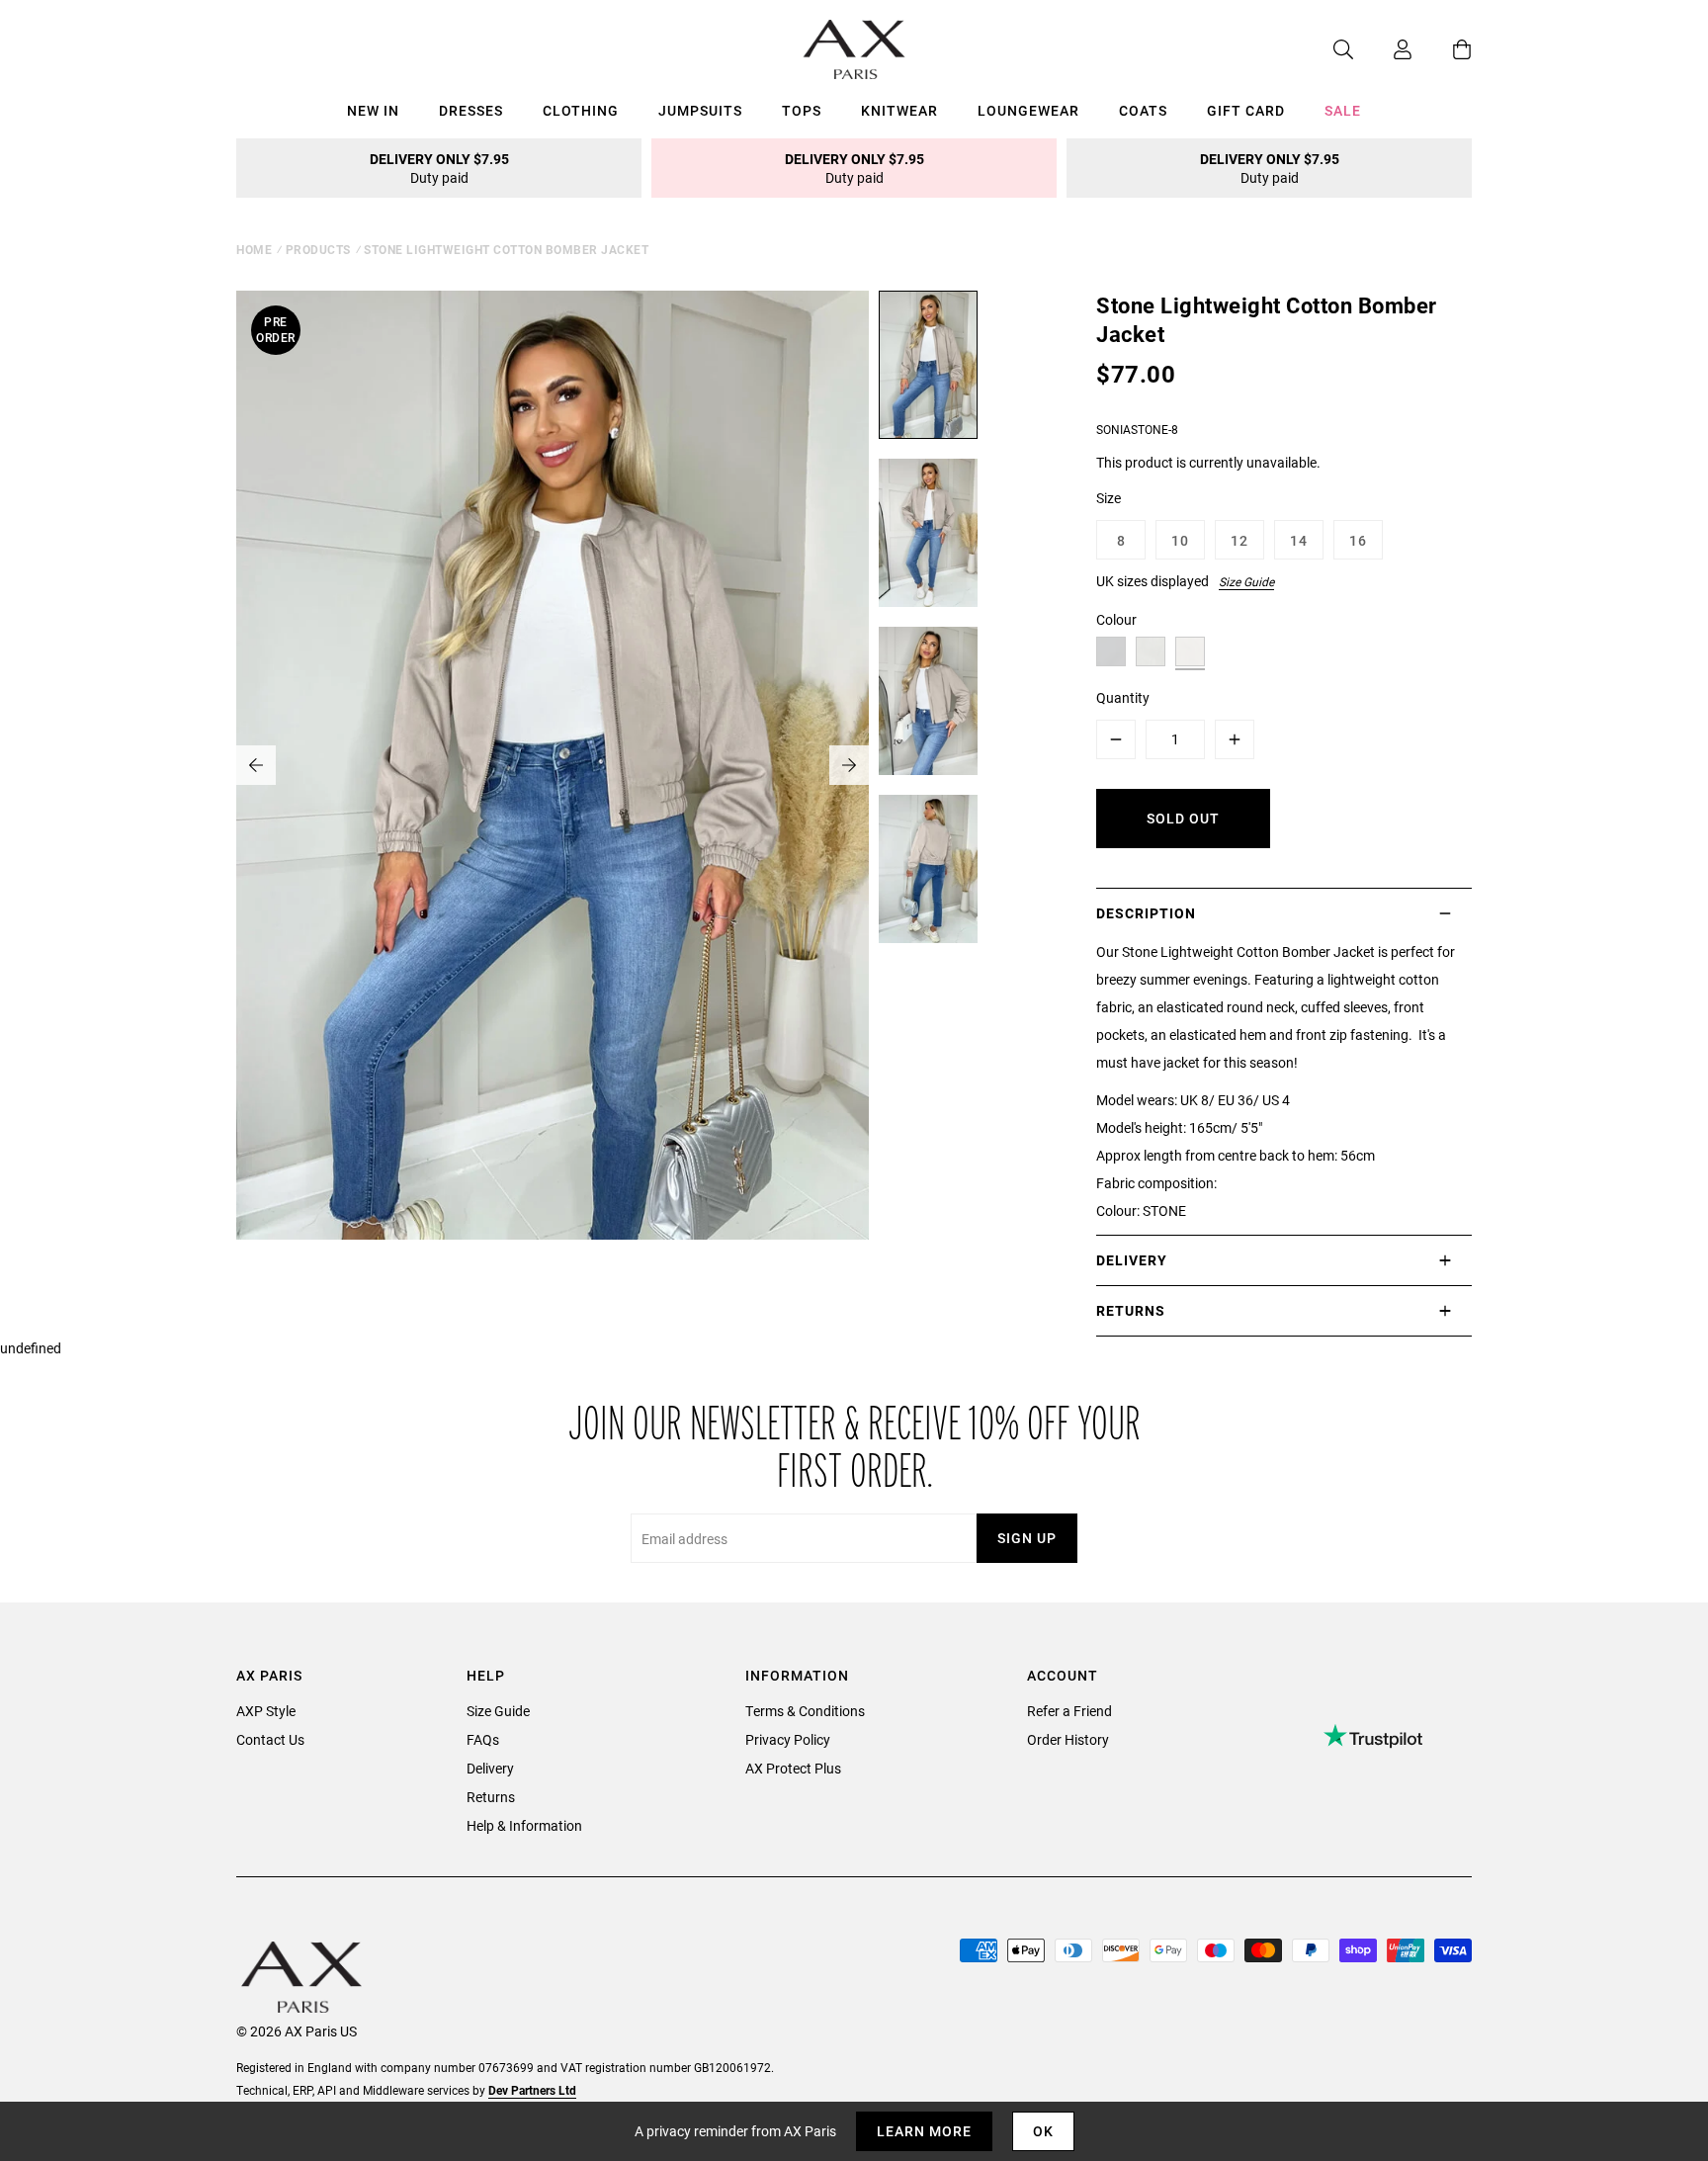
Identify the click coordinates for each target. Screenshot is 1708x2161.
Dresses (471, 110)
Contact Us (270, 1739)
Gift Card (1246, 110)
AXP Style (266, 1711)
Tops (802, 110)
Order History (1068, 1739)
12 (1239, 540)
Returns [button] (1131, 1310)
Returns (491, 1797)
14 (1299, 540)
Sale (1343, 110)
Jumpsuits (700, 110)
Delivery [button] (1132, 1260)
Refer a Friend (1069, 1711)
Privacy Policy (788, 1739)
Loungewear (1028, 110)
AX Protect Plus (793, 1768)
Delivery (490, 1768)
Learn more (924, 2131)
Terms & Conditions (805, 1711)
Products (318, 249)
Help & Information (524, 1825)
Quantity (1123, 697)
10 (1180, 540)
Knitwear (899, 110)
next (849, 765)
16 (1358, 540)
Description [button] (1146, 913)
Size (1109, 498)
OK (1043, 2131)
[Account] (1383, 49)
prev (256, 765)
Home (254, 249)
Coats (1143, 110)
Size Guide (1246, 581)
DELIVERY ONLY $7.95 (439, 168)
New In (373, 110)
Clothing (581, 110)
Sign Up (1027, 1538)
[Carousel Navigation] (553, 765)
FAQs (483, 1739)
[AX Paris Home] (854, 49)
